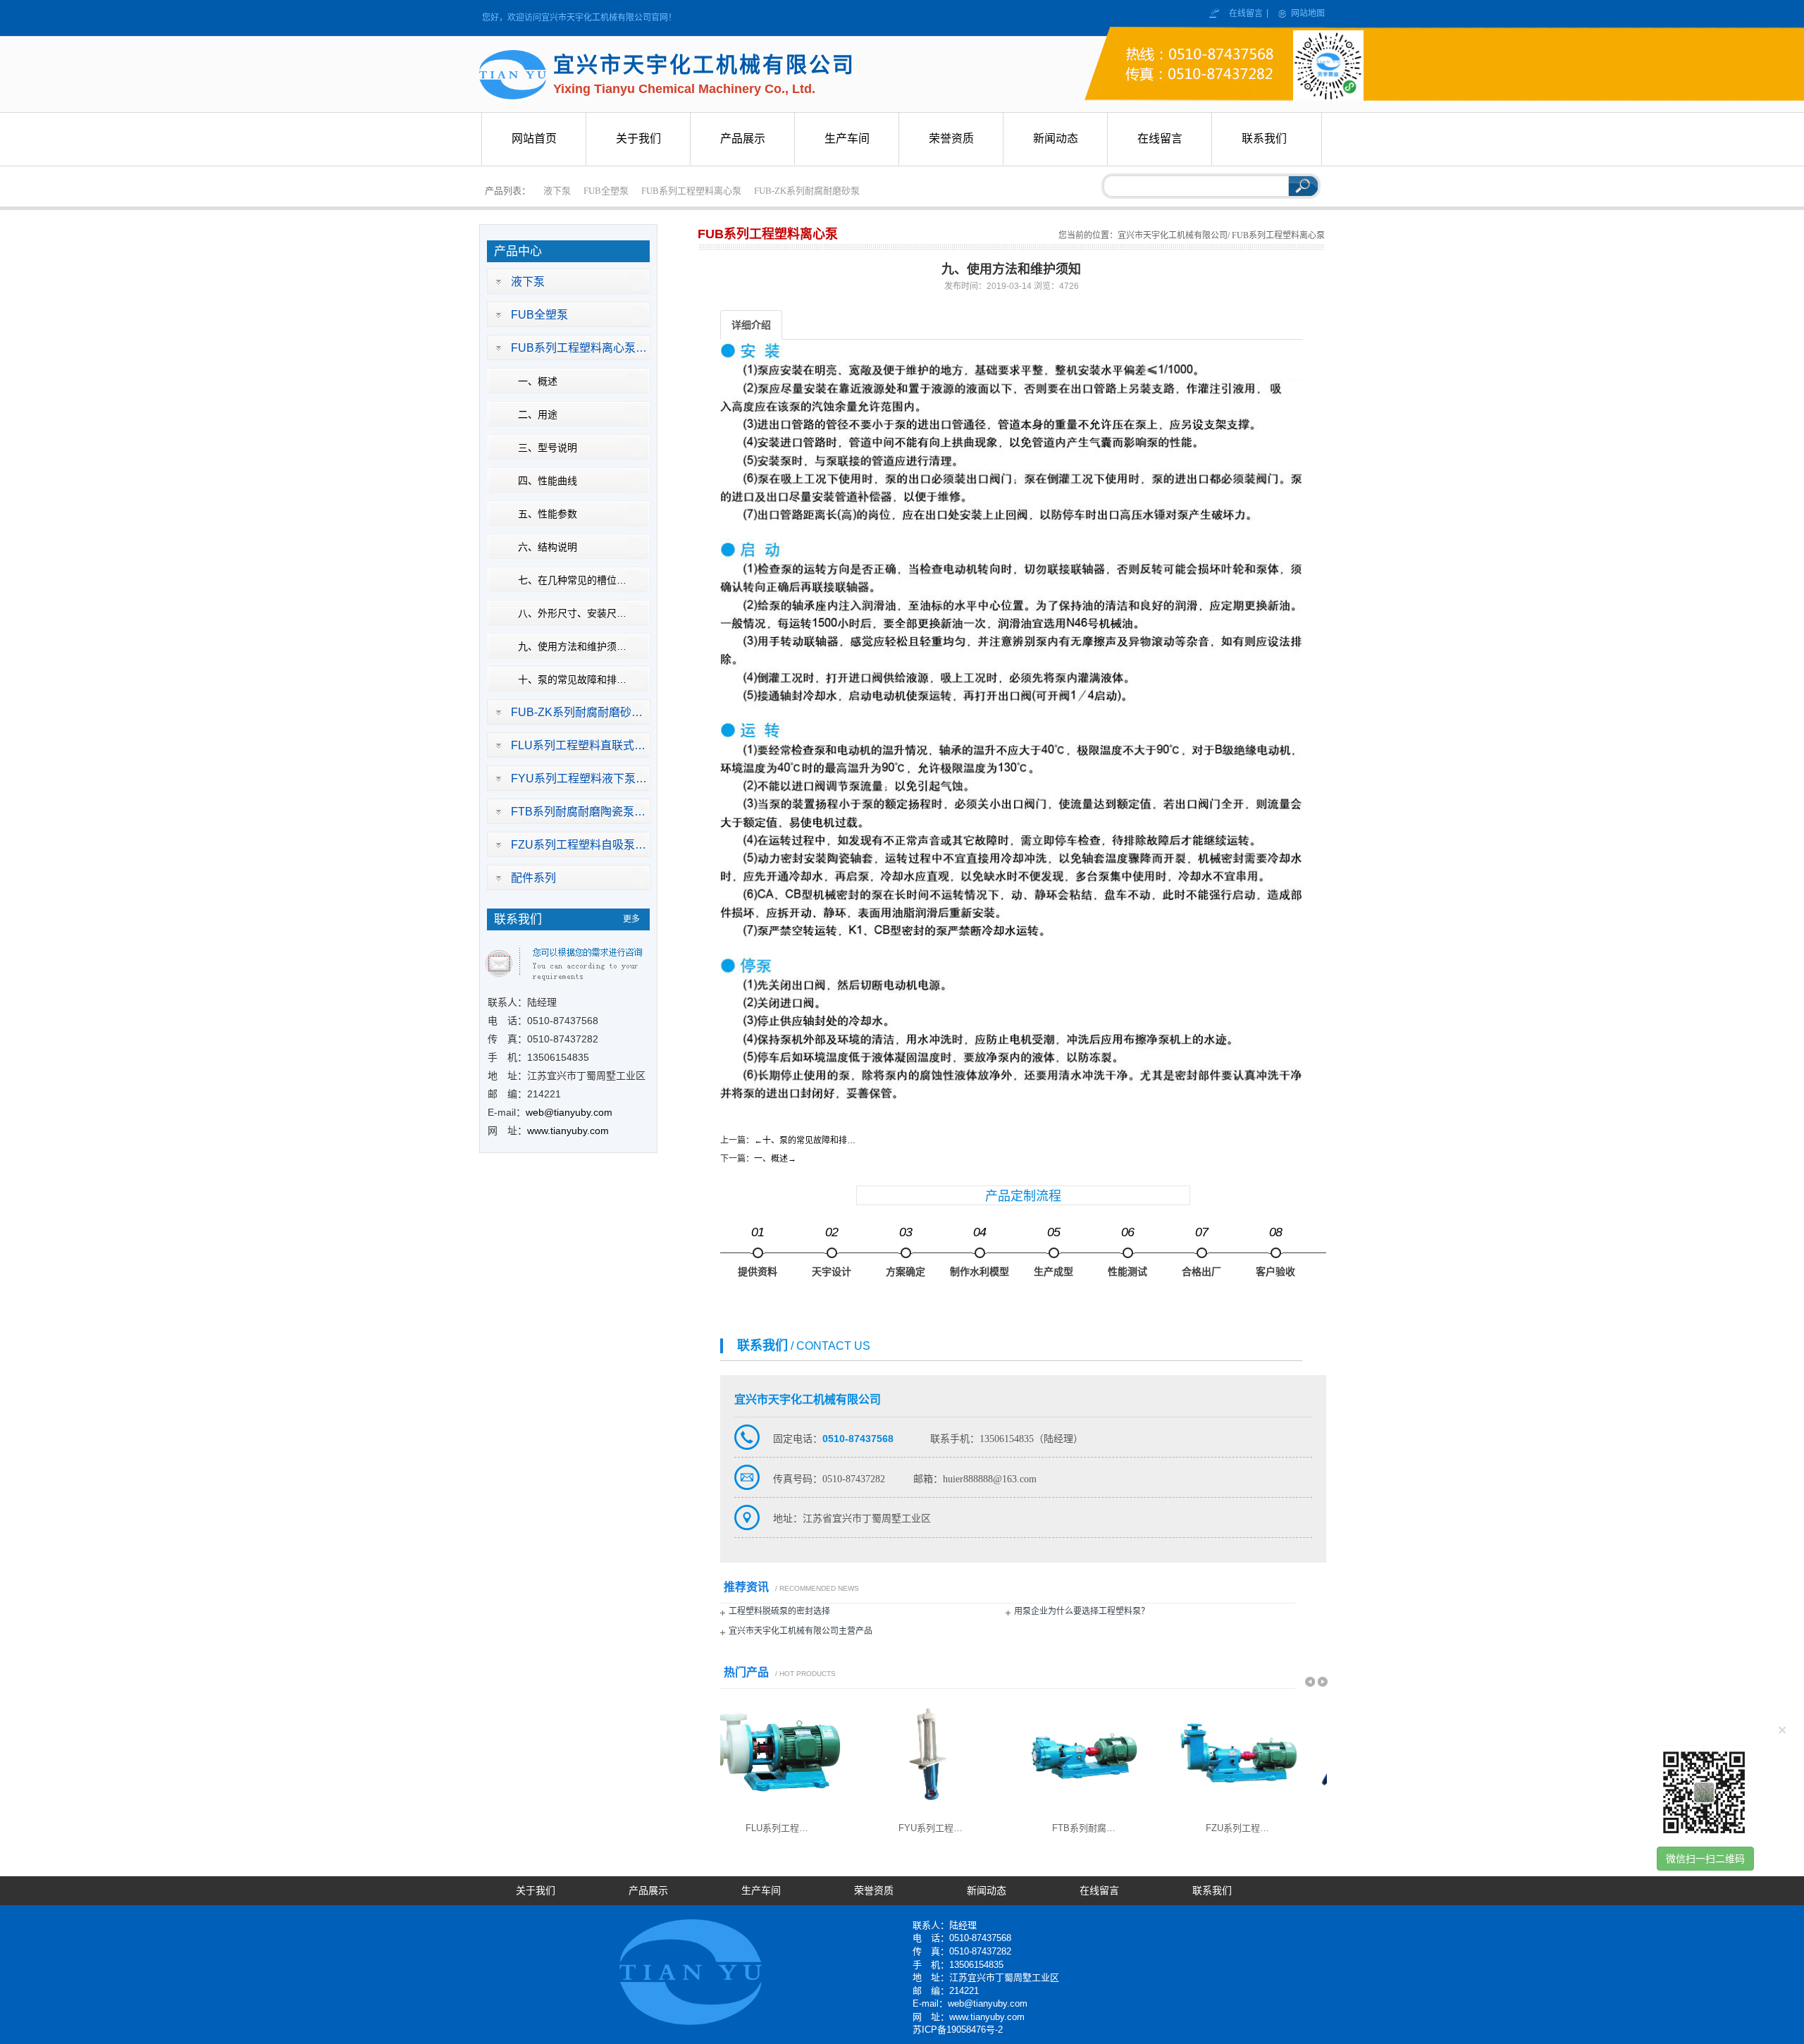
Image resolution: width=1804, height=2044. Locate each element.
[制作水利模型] (980, 1253)
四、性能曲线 (548, 481)
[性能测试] (1127, 1253)
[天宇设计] (832, 1253)
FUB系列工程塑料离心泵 (691, 191)
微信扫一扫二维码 (1705, 1859)
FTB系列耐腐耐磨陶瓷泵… (578, 812)
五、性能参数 (548, 514)
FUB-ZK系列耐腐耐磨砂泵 (807, 191)
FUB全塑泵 (606, 191)
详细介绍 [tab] (751, 325)
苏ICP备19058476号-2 (958, 2030)
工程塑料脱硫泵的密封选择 (779, 1611)
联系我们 (1212, 1891)
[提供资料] (758, 1253)
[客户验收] (1275, 1253)
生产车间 (761, 1891)
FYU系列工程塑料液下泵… (579, 778)
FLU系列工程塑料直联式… (578, 745)
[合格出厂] (1201, 1253)
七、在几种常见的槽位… (572, 580)
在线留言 (1247, 13)
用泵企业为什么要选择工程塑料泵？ (1082, 1611)
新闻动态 (987, 1891)
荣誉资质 (874, 1891)
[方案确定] (906, 1253)
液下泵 (557, 191)
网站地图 (1308, 13)
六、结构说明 (548, 547)
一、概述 (538, 381)
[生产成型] (1054, 1253)
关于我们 (536, 1891)
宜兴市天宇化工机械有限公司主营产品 (801, 1631)
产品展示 (648, 1891)
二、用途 (538, 414)
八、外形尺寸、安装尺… (572, 613)
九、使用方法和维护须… (572, 646)
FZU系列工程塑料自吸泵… (579, 845)
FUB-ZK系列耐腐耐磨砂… (577, 712)
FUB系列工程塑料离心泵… (579, 348)
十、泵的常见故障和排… (572, 679)
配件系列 (533, 878)
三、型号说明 (548, 448)
